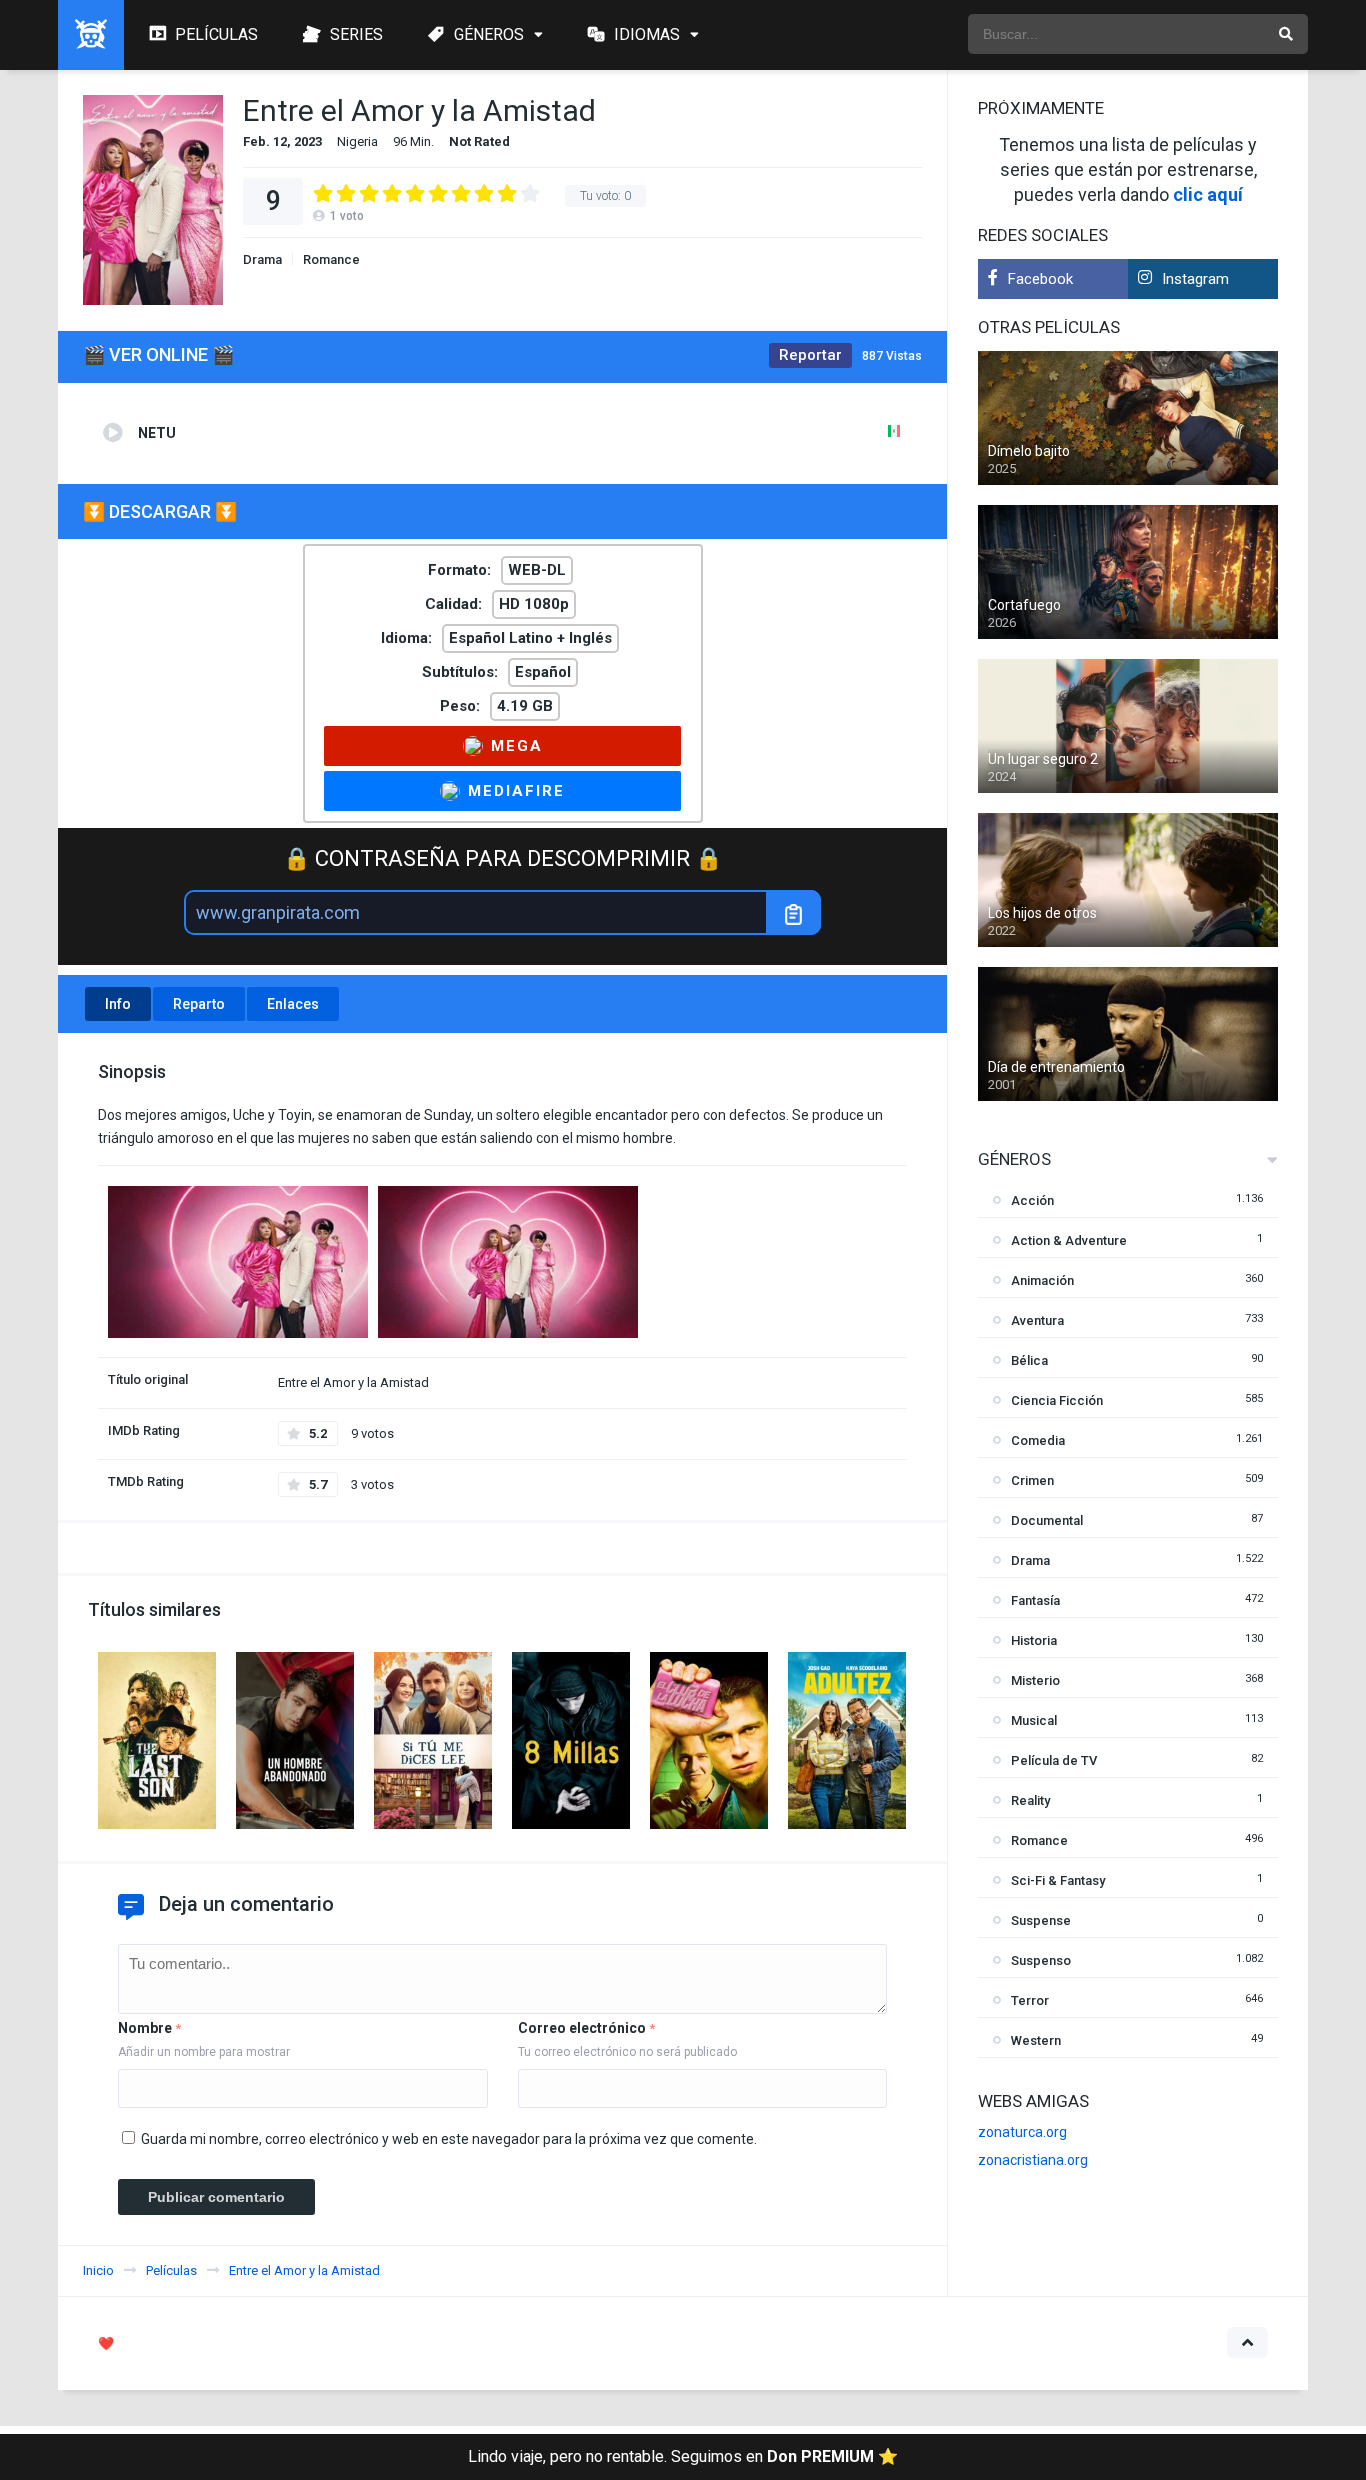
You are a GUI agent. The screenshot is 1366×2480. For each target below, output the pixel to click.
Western (1036, 2040)
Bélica (1029, 1360)
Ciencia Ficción (1057, 1400)
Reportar (810, 355)
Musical (1034, 1720)
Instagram (1195, 279)
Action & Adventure (1069, 1240)
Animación (1042, 1280)
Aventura (1037, 1320)
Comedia (1038, 1440)
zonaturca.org (1022, 2132)
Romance (331, 259)
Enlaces (293, 1004)
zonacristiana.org (1033, 2160)
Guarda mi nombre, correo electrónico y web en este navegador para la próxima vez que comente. (449, 2139)
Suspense (1041, 1920)
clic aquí (1208, 194)
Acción (1032, 1200)
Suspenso (1041, 1960)
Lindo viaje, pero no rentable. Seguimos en (683, 2456)
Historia (1034, 1640)
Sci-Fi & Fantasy (1058, 1880)
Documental (1047, 1520)
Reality (1030, 1800)
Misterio (1035, 1680)
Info (118, 1004)
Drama (262, 259)
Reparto (199, 1004)
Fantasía (1035, 1600)
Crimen (1032, 1480)
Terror (1030, 2000)
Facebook (1040, 279)
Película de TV (1054, 1760)
